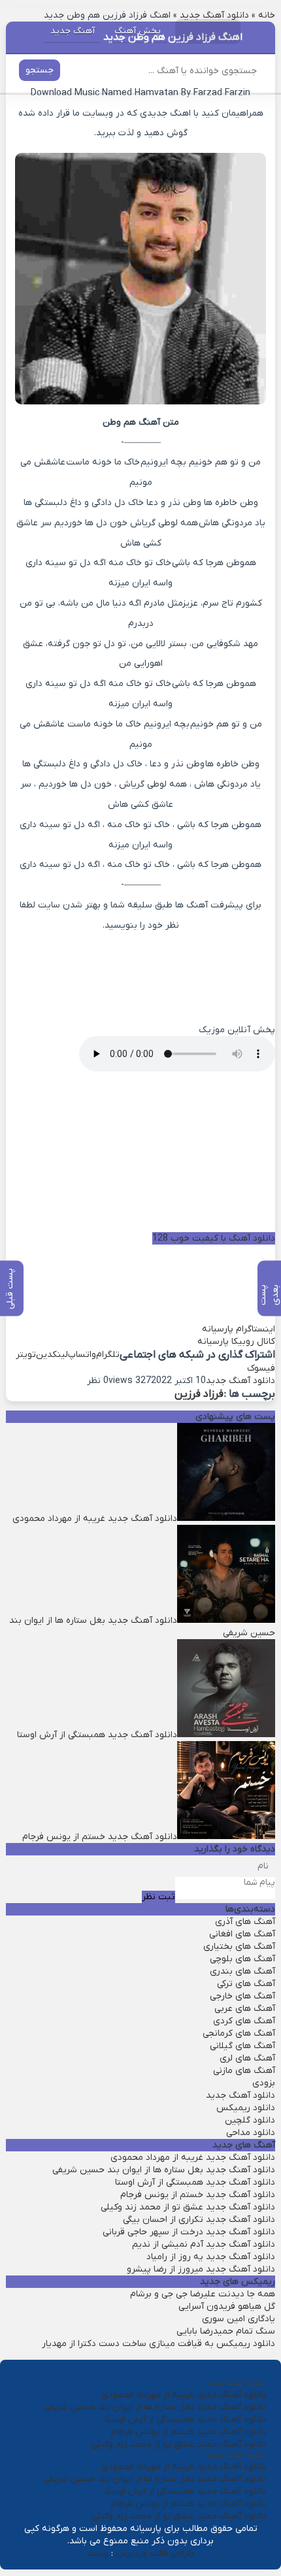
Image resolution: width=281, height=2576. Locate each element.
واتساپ (82, 1355)
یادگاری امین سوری (239, 2319)
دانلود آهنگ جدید (240, 1381)
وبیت (98, 2553)
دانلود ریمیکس (246, 2108)
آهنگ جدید (73, 31)
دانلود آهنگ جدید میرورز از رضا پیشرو (201, 2269)
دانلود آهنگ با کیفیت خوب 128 (214, 1238)
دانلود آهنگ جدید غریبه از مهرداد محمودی (193, 2158)
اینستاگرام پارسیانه (239, 1329)
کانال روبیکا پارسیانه (236, 1342)
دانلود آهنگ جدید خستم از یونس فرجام (198, 2195)
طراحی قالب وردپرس (155, 2553)
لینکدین (52, 1355)
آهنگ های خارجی (242, 1996)
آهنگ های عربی (245, 2009)
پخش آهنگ (138, 31)
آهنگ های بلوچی (242, 1959)
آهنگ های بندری (242, 1971)
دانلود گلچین (250, 2120)
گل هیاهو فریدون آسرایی (227, 2307)
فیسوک (261, 1368)
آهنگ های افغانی (242, 1934)
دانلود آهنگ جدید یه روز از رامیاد (211, 2257)
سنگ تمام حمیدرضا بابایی (226, 2331)
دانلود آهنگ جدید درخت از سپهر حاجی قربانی (189, 2232)
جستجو (40, 70)
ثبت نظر (158, 1897)
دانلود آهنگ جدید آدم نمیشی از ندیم (204, 2244)
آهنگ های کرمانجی (239, 2033)
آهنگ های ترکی (246, 1984)
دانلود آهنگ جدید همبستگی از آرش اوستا (195, 2182)
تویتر (26, 1355)
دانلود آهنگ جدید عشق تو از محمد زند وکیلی (188, 2207)
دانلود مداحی (251, 2133)
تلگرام (108, 1355)
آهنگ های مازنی (244, 2071)
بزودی (264, 2083)
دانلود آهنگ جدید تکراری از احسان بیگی (199, 2220)
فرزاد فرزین (199, 1394)
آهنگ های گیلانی (242, 2046)
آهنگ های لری (247, 2058)
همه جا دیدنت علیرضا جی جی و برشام (203, 2294)
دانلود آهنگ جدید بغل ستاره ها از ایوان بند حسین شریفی (164, 2170)
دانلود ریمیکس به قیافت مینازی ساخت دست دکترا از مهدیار (158, 2344)
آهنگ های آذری (245, 1922)
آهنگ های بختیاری (239, 1947)
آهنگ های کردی (244, 2021)
